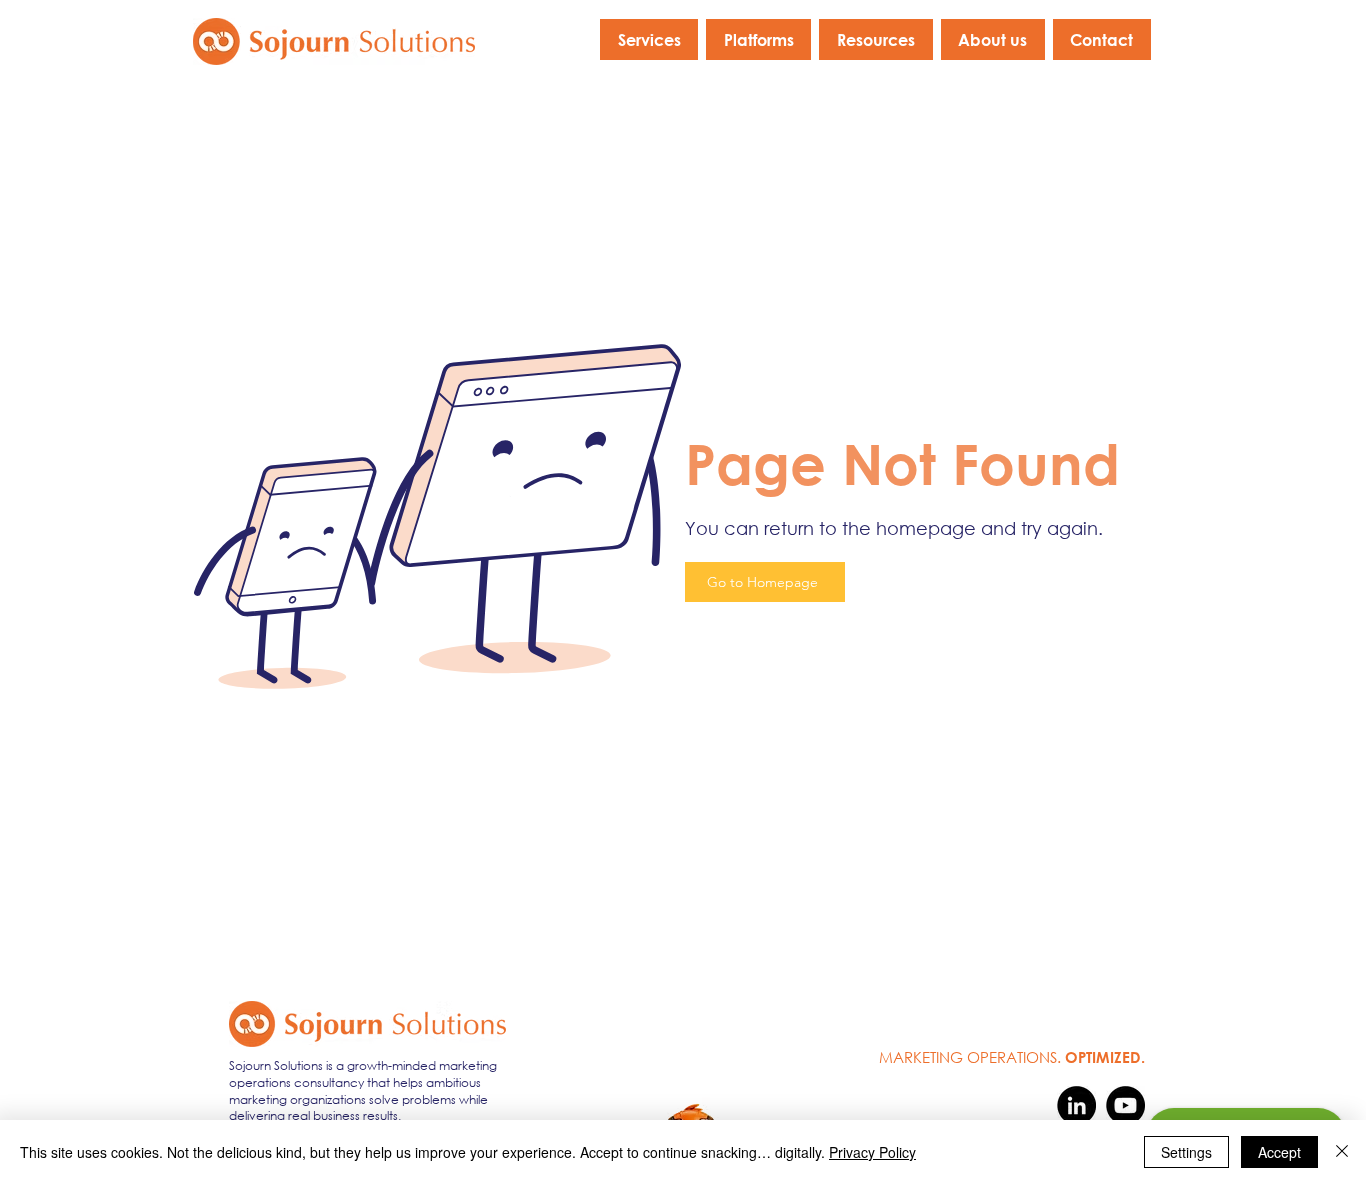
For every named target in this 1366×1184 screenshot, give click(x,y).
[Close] (1342, 1152)
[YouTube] (1125, 1105)
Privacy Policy (872, 1152)
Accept (1279, 1152)
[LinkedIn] (1076, 1105)
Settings (1186, 1152)
